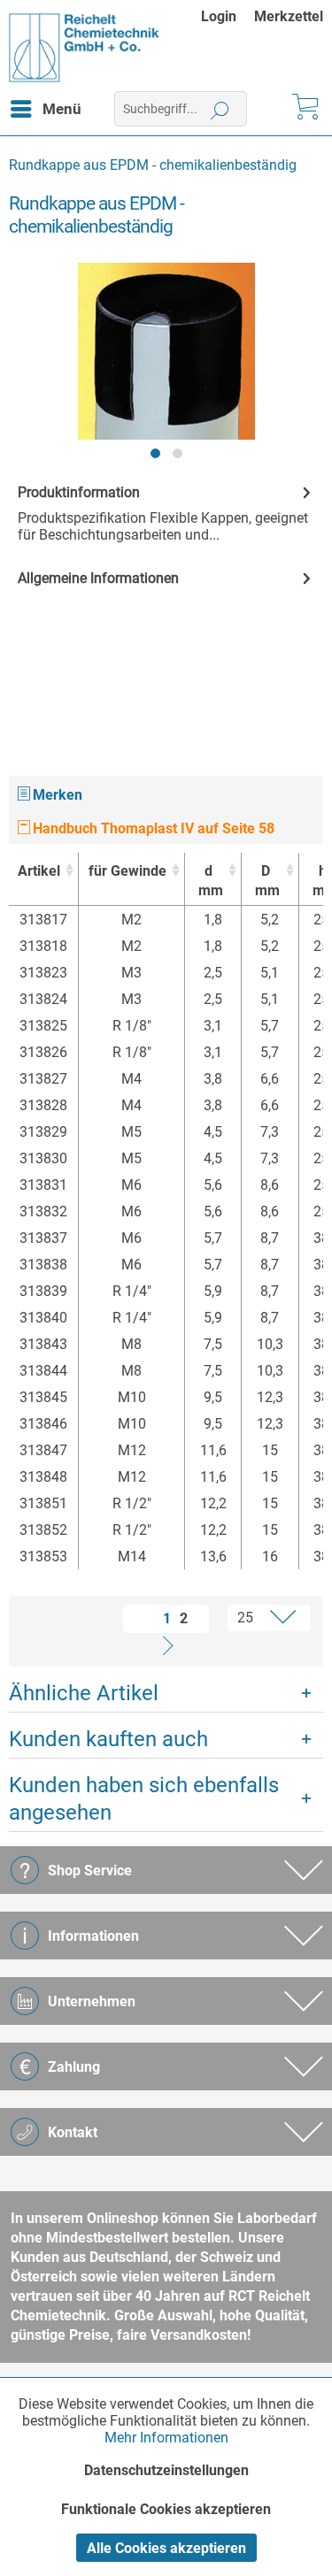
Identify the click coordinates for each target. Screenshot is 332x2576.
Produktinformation (79, 492)
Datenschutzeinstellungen (166, 2470)
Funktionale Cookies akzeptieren (166, 2509)
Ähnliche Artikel (84, 1693)
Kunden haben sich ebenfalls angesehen (144, 1799)
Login (219, 16)
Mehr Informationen (166, 2438)
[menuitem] (228, 16)
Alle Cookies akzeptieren (166, 2548)
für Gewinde (127, 871)
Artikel (39, 871)
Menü (62, 109)
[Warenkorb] (304, 109)
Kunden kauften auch (108, 1739)
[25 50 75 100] (259, 1618)
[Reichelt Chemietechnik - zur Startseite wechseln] (85, 48)
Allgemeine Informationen (98, 578)
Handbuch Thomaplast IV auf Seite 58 (152, 828)
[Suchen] (220, 109)
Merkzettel (289, 16)
